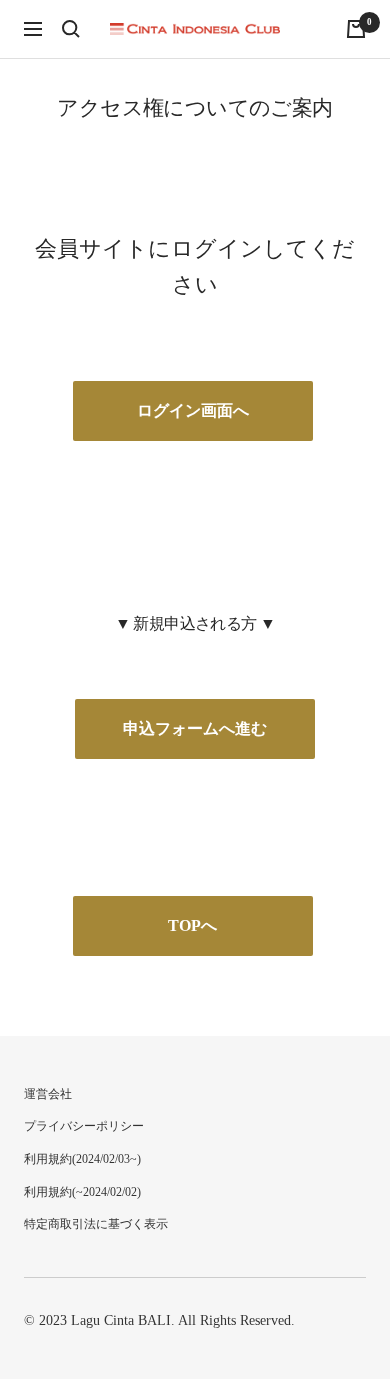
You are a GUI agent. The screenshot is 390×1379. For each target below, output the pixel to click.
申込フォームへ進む (195, 728)
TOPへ (192, 925)
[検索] (71, 29)
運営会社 (48, 1094)
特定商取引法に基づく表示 (96, 1224)
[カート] (356, 29)
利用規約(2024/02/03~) (82, 1159)
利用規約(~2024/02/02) (82, 1192)
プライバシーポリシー (84, 1126)
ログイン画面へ (193, 410)
